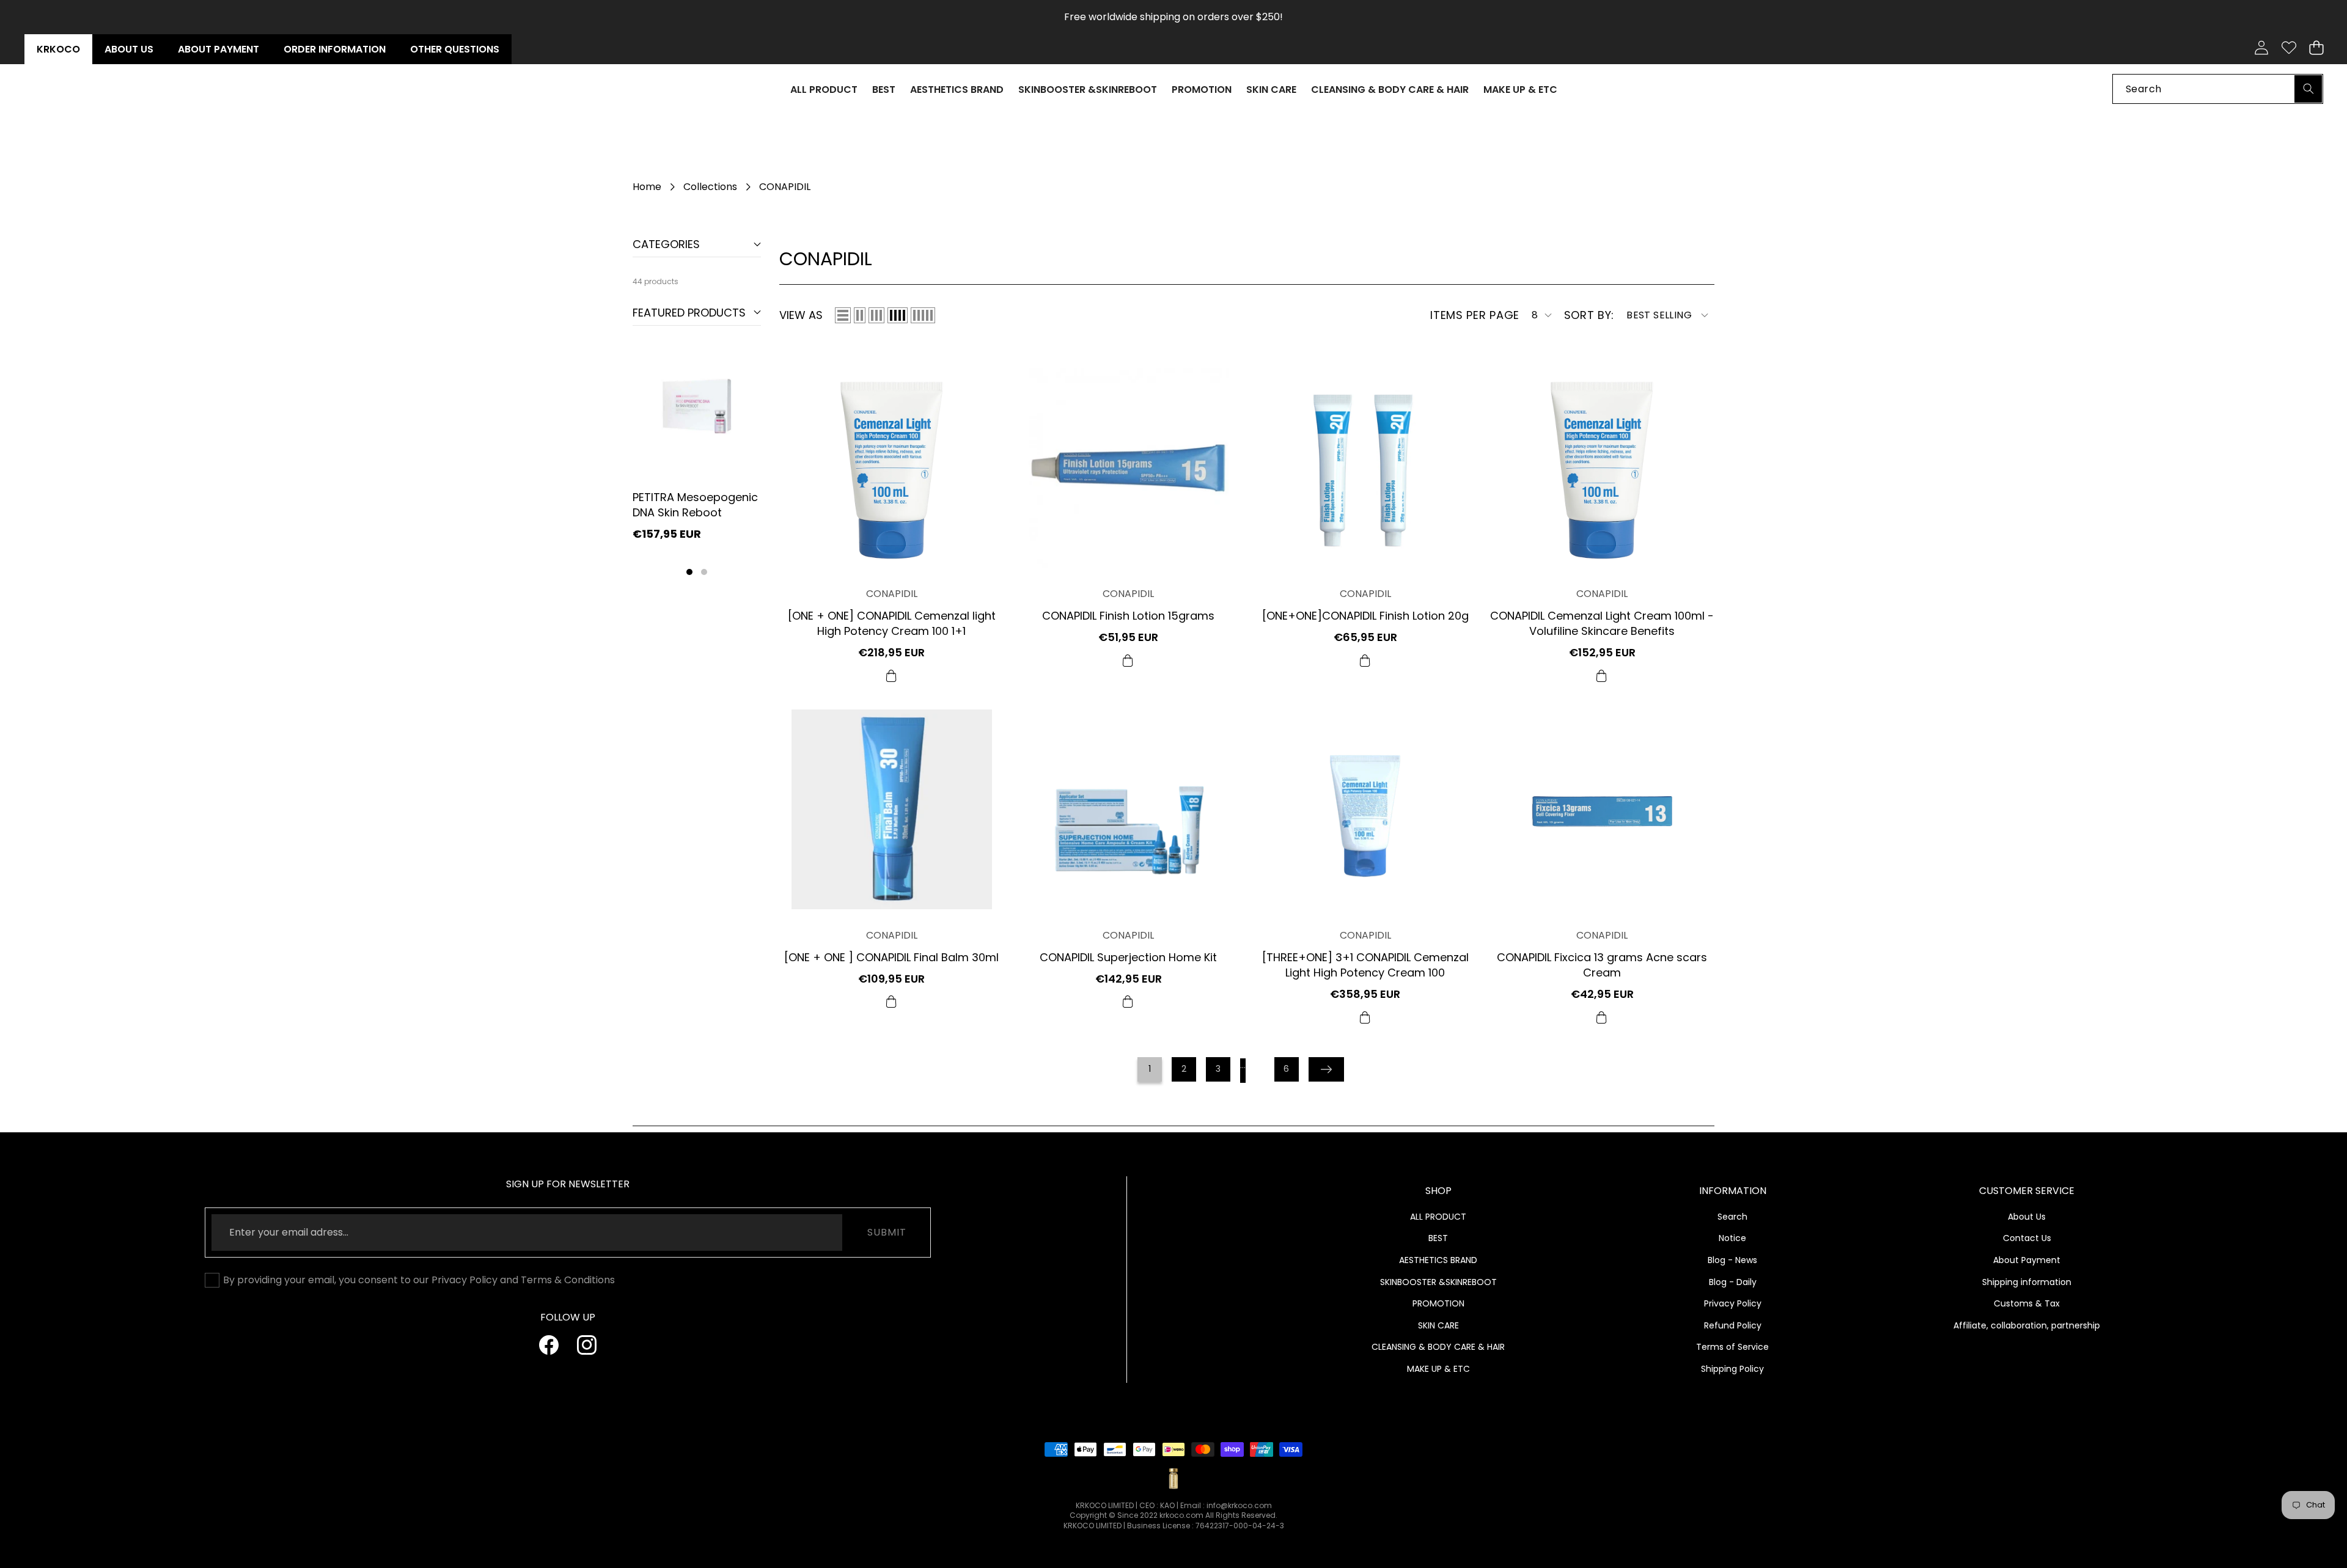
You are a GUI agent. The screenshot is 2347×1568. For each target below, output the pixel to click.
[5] (923, 315)
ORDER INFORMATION (335, 49)
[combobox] (2218, 88)
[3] (876, 315)
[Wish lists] (2289, 48)
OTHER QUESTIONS (455, 49)
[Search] (2308, 88)
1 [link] (1150, 1069)
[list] (843, 315)
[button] (2316, 48)
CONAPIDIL (892, 594)
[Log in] (2261, 48)
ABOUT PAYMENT (219, 49)
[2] (860, 315)
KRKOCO (58, 49)
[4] (898, 315)
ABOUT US (129, 49)
